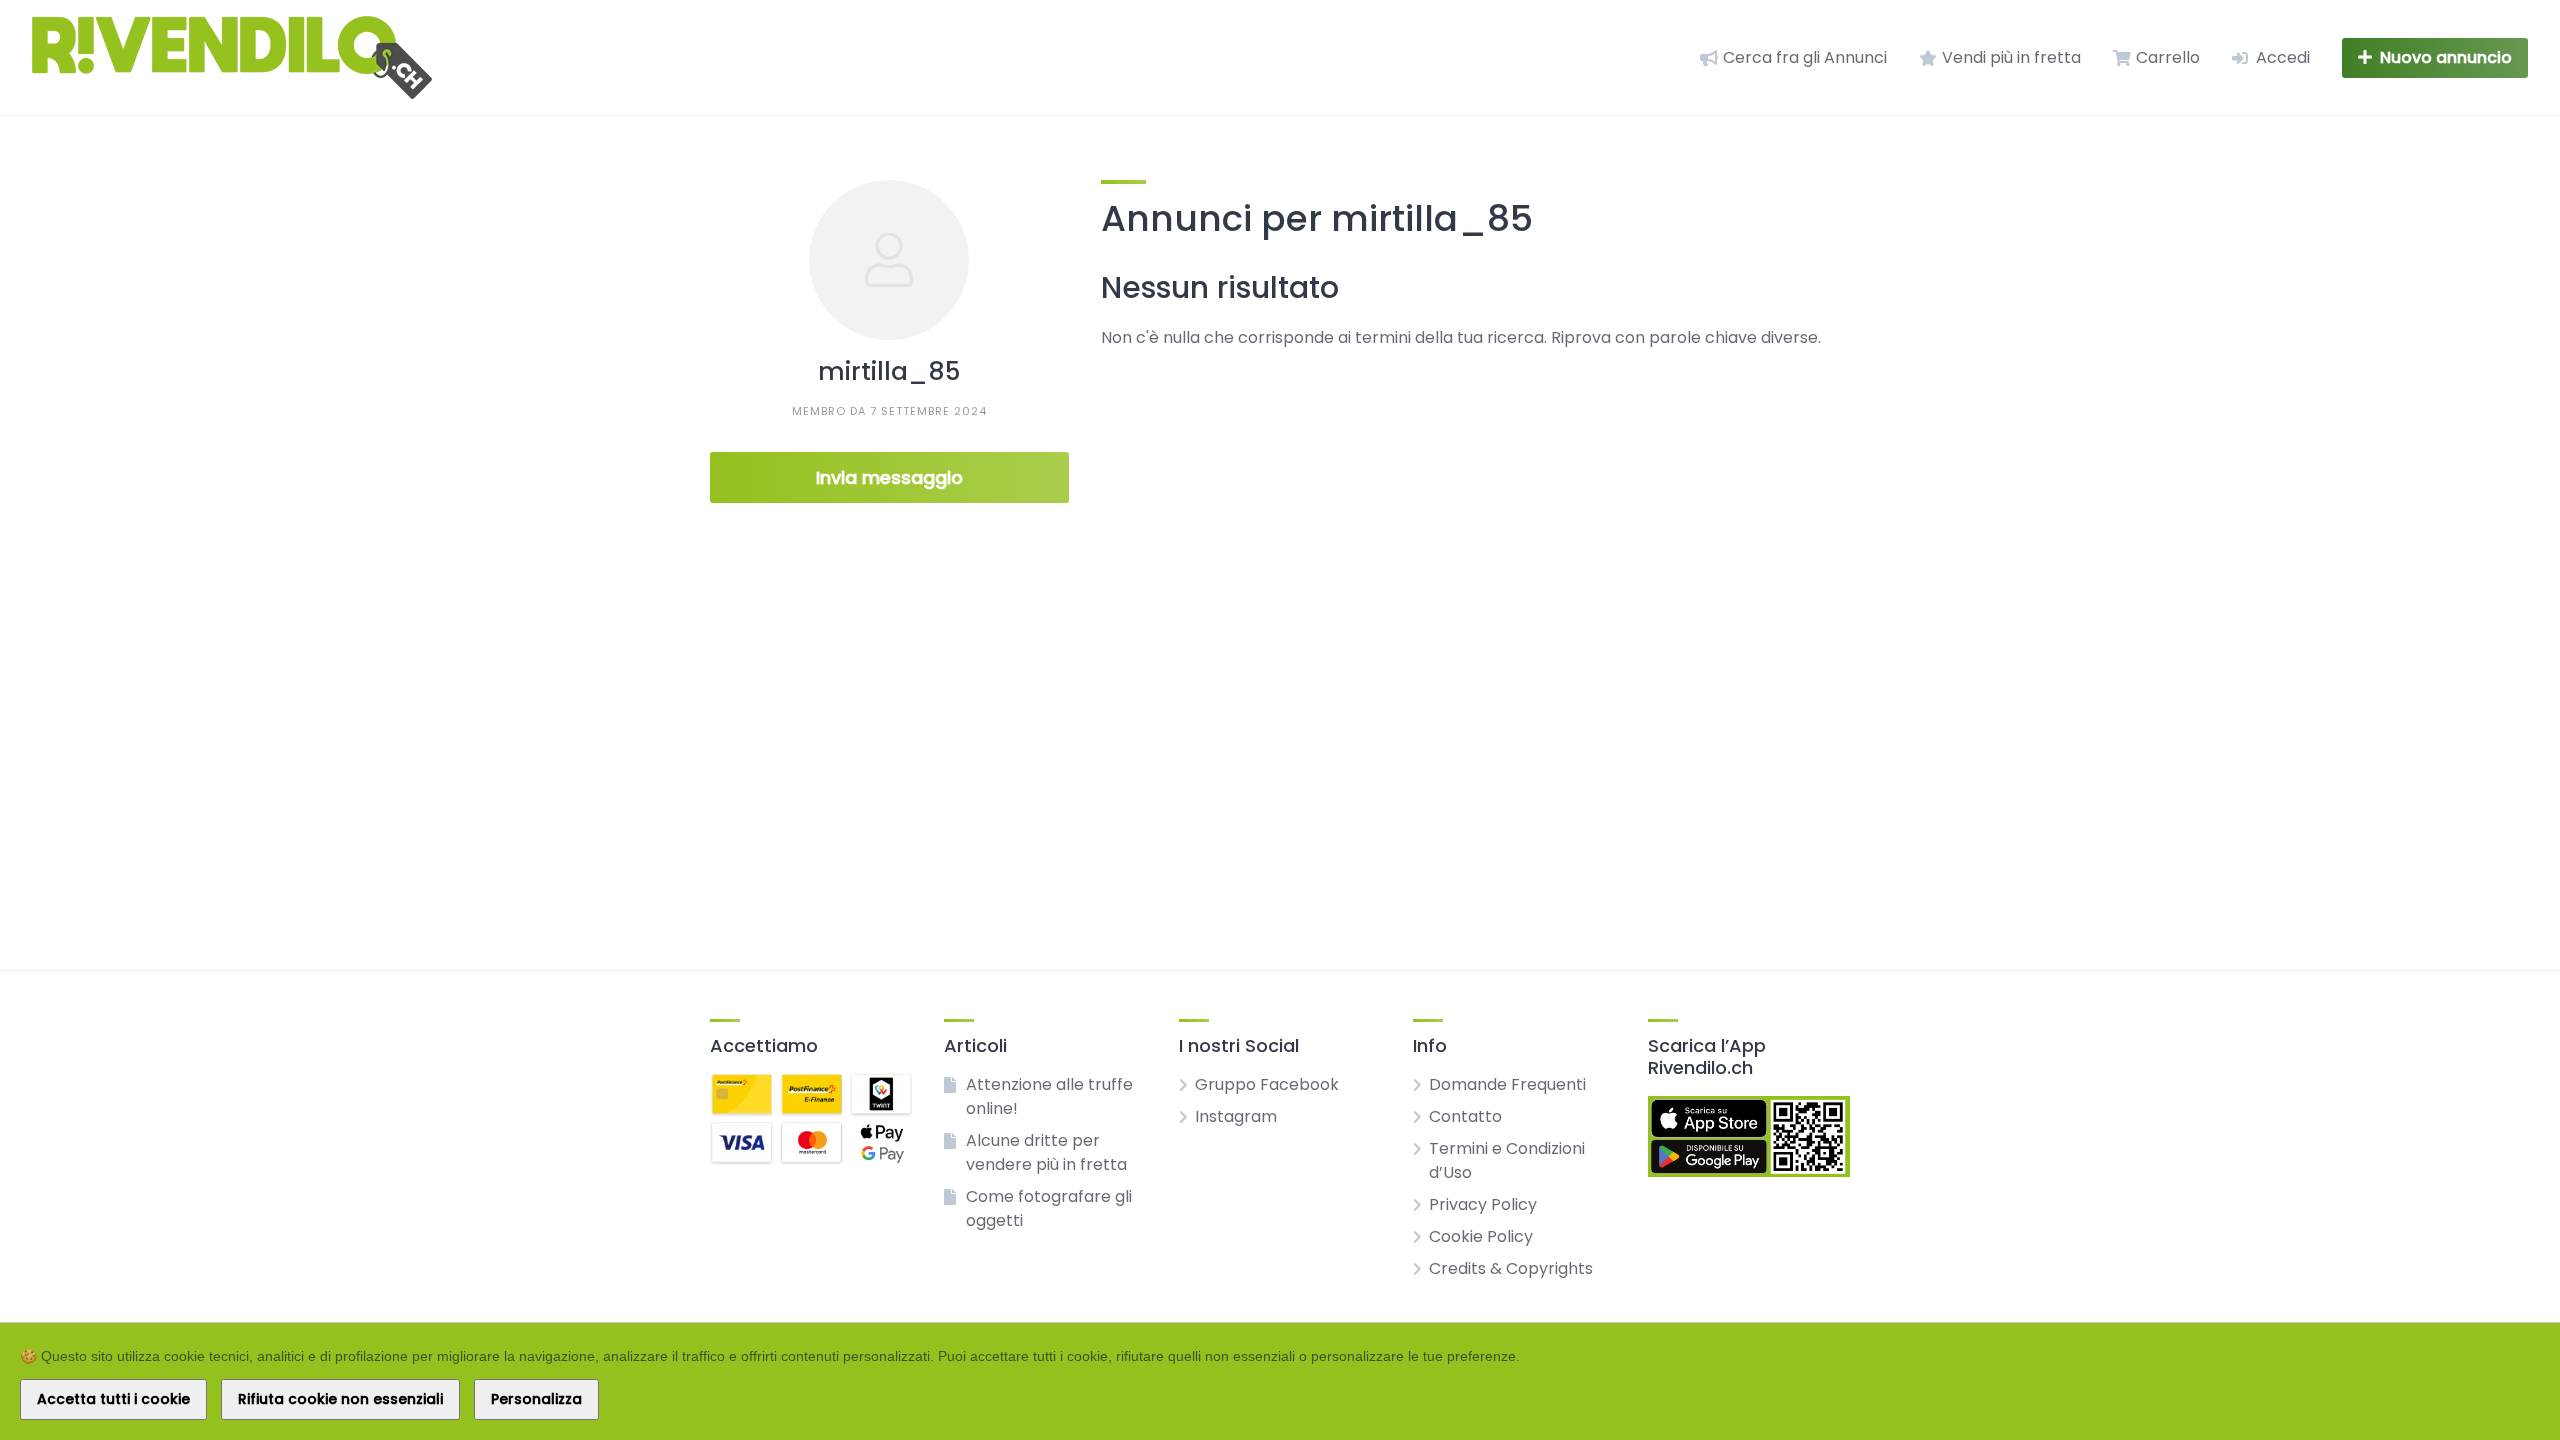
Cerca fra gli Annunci (1805, 57)
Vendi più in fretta (2011, 57)
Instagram (1236, 1116)
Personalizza (536, 1399)
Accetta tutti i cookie (113, 1399)
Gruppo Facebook (1267, 1084)
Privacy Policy (1483, 1204)
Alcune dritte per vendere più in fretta (1046, 1152)
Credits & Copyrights (1511, 1268)
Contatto (1465, 1116)
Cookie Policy (1481, 1236)
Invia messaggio (889, 477)
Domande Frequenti (1507, 1084)
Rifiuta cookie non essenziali (340, 1399)
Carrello (2168, 57)
